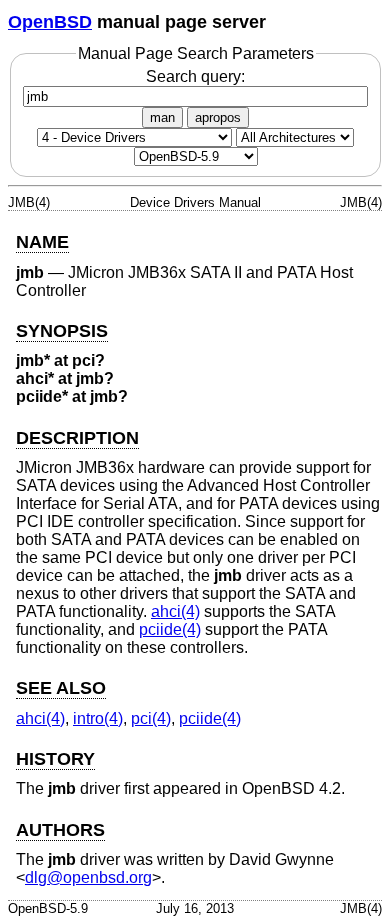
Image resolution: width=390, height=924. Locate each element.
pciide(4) (170, 629)
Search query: (195, 76)
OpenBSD (50, 22)
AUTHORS (60, 830)
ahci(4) (175, 611)
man (162, 117)
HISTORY (55, 759)
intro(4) (98, 718)
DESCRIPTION (77, 438)
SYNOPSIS (62, 331)
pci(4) (151, 718)
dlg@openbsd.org (88, 877)
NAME (42, 242)
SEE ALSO (61, 688)
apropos (218, 117)
